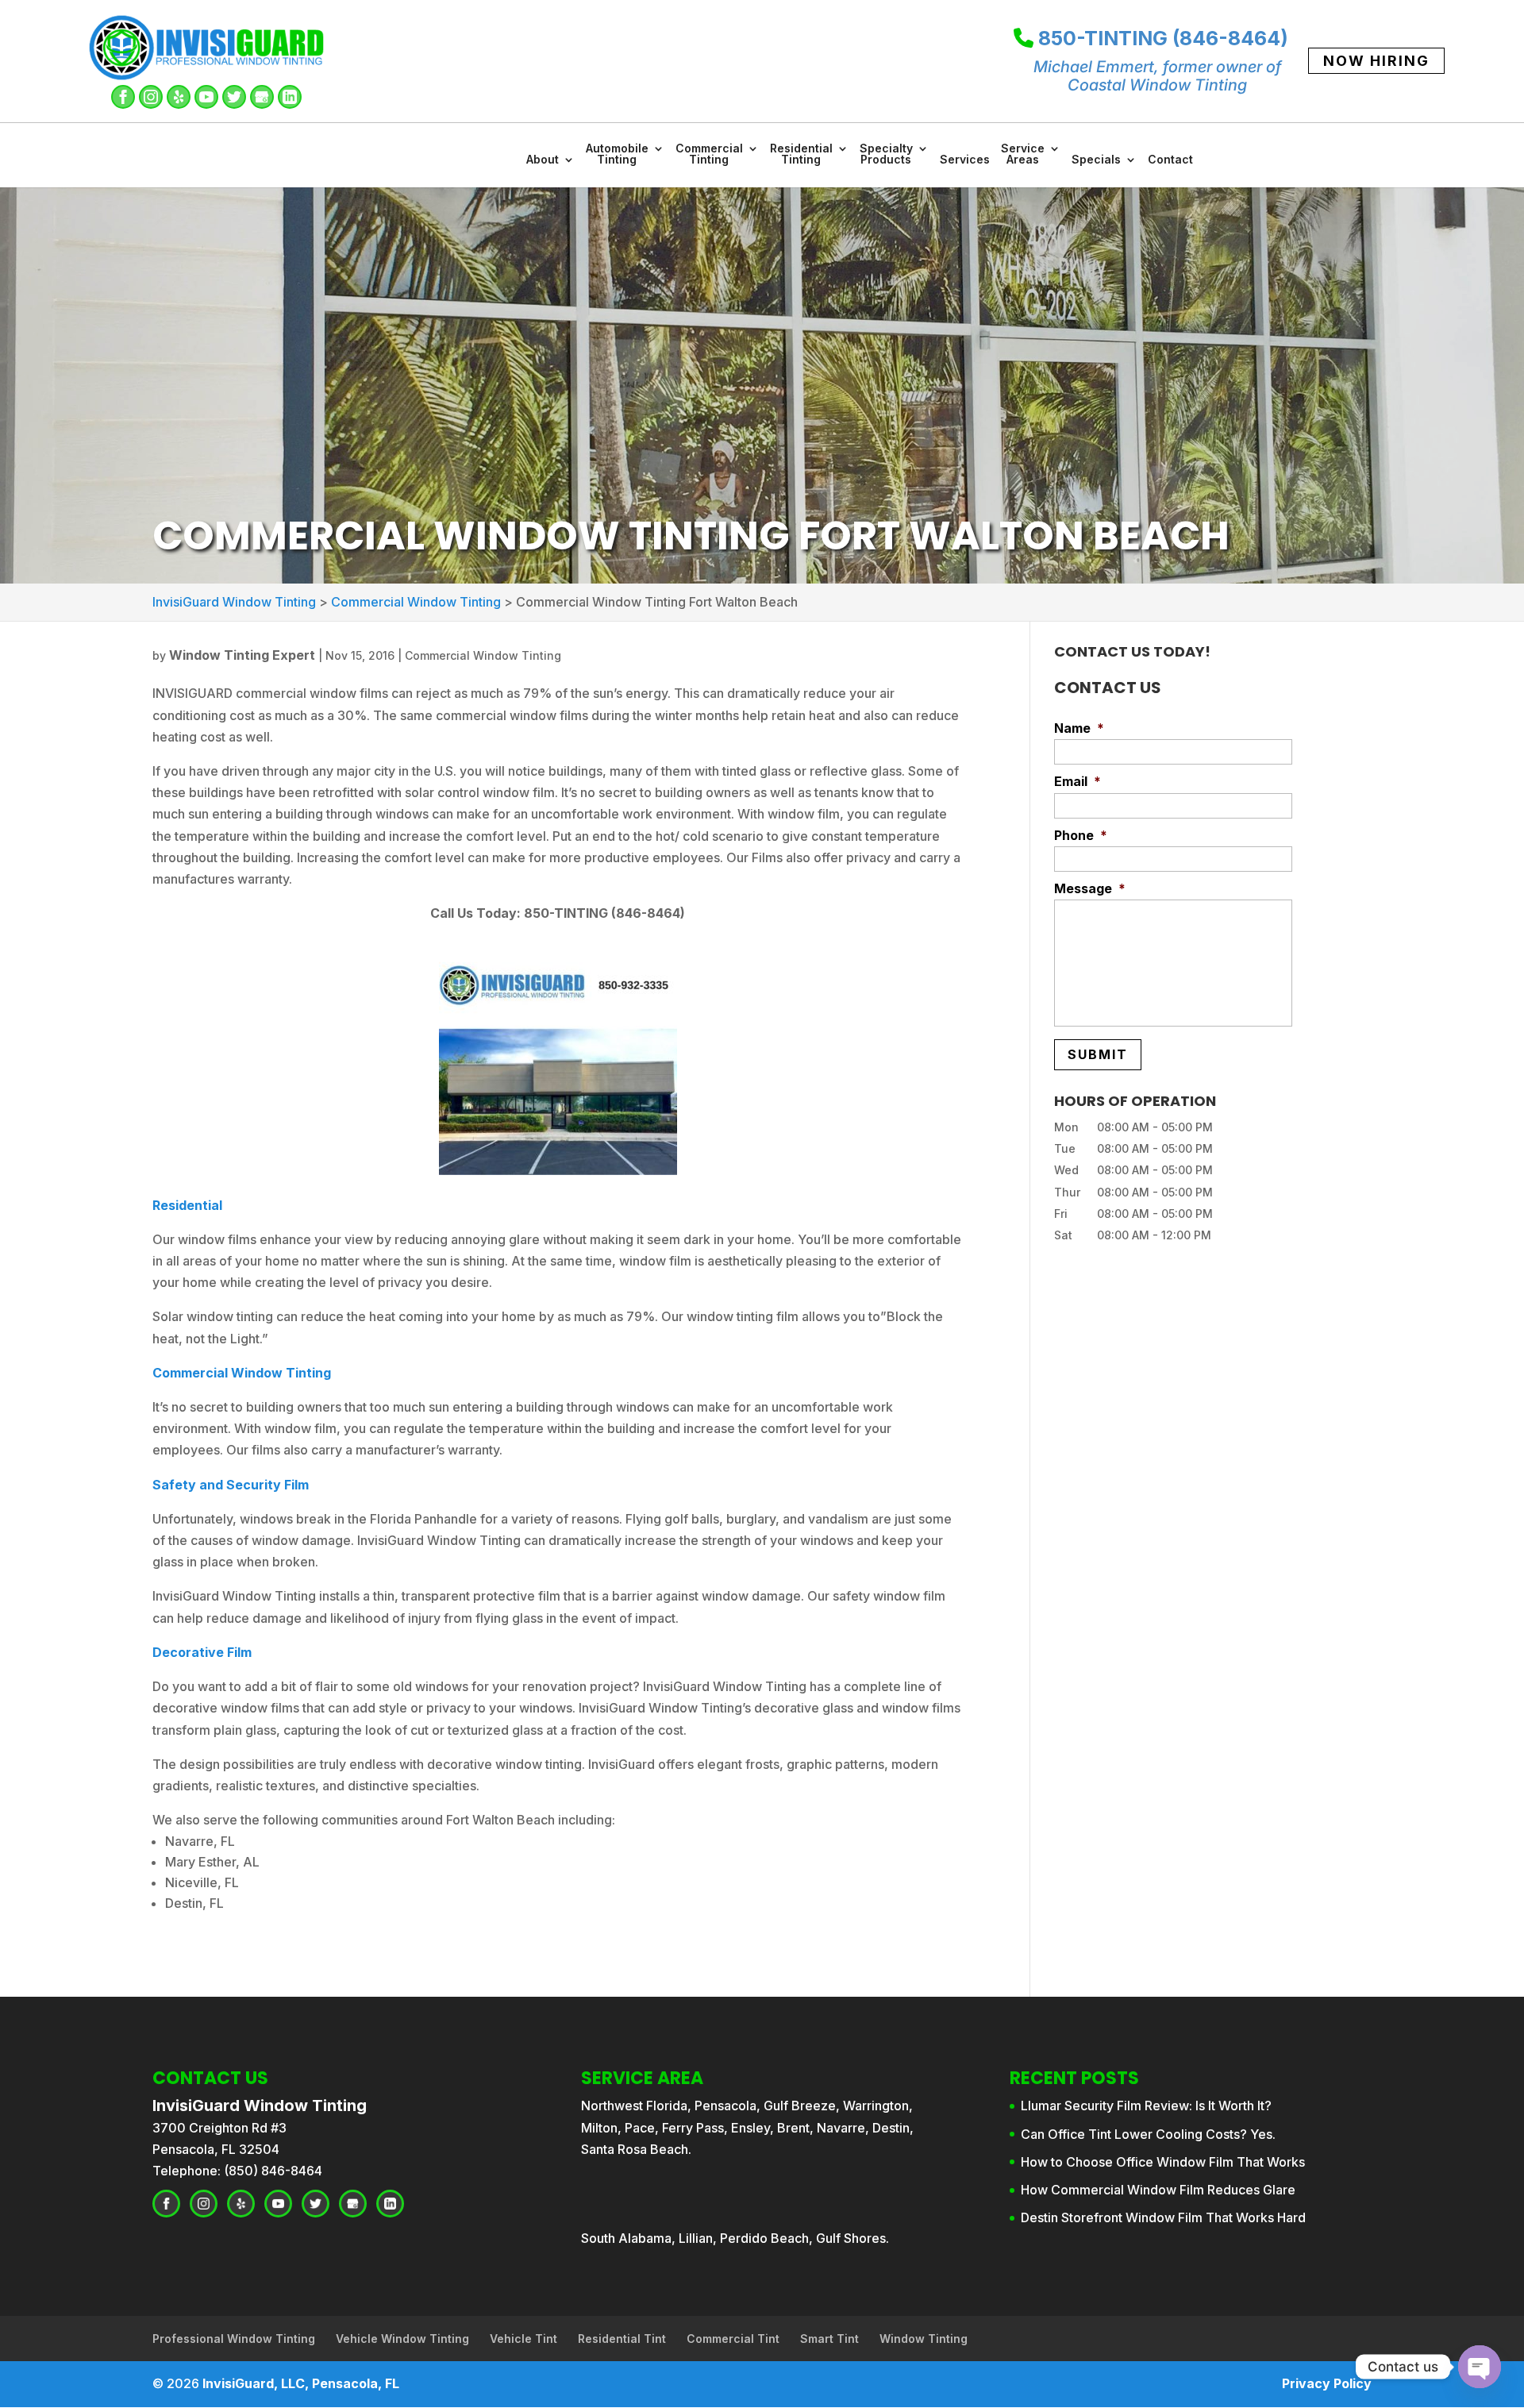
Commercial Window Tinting (483, 655)
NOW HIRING (1376, 61)
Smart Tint (829, 2339)
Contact (1170, 160)
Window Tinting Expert (242, 655)
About (543, 160)
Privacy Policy (1327, 2383)
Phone (1081, 835)
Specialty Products (886, 154)
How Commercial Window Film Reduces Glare (1158, 2190)
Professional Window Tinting (234, 2339)
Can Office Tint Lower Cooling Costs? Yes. (1148, 2134)
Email (1078, 781)
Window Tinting (924, 2339)
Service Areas (1023, 154)
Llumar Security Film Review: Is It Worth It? (1146, 2106)
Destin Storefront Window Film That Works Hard (1163, 2217)
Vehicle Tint (523, 2339)
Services (965, 160)
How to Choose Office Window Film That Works (1163, 2162)
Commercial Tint (733, 2339)
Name (1079, 728)
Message (1090, 888)
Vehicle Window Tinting (402, 2339)
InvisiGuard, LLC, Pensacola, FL (301, 2383)
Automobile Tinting (617, 154)
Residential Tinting (801, 154)
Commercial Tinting (709, 154)
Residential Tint (622, 2339)
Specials (1096, 160)
